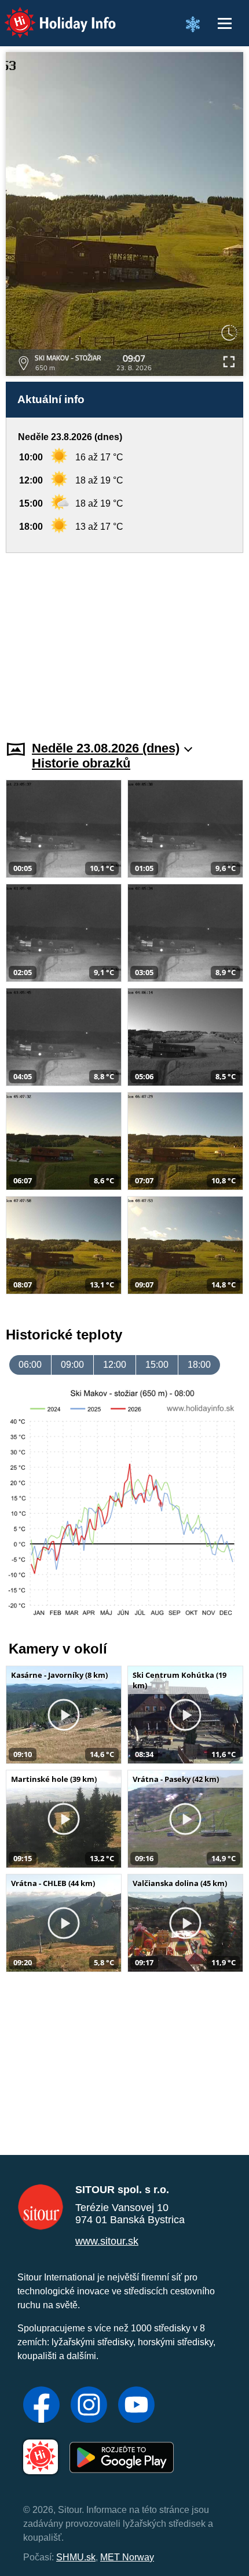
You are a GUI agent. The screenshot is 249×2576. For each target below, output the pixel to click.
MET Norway (127, 2557)
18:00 (199, 1365)
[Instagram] (89, 2406)
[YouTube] (136, 2406)
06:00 (30, 1365)
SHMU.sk (76, 2557)
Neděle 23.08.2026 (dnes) (106, 748)
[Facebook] (41, 2406)
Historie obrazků (81, 763)
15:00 (157, 1365)
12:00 (115, 1365)
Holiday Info (50, 15)
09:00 (72, 1365)
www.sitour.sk (107, 2241)
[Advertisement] (124, 640)
